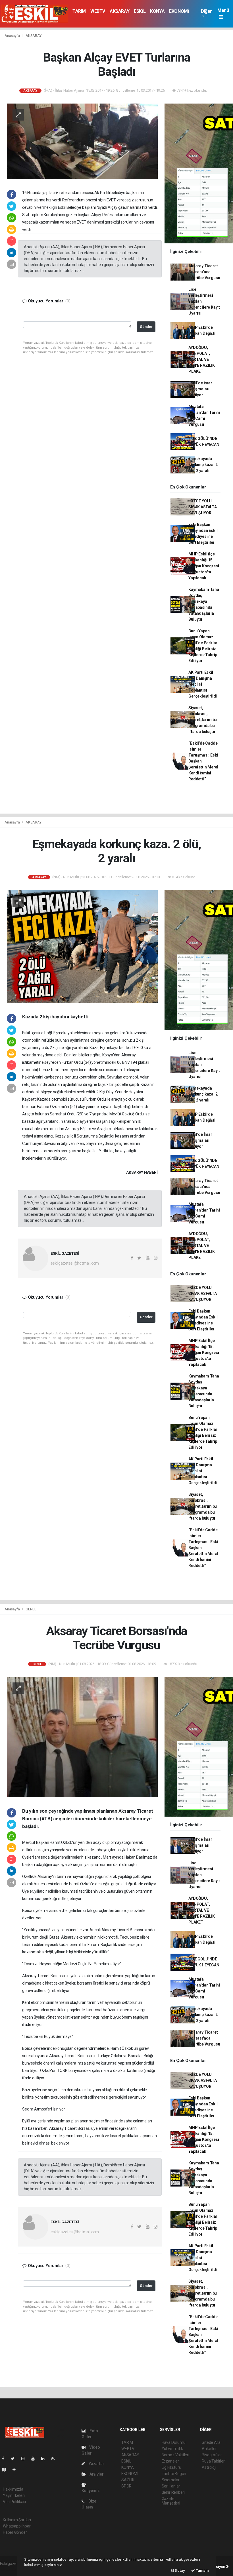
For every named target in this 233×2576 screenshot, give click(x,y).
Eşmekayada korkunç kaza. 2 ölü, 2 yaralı (203, 465)
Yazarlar (96, 2464)
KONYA (157, 11)
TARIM (79, 11)
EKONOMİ (179, 11)
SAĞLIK (128, 2480)
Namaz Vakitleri (175, 2455)
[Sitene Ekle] (16, 2470)
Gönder (146, 327)
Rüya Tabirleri (214, 2461)
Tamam (202, 2570)
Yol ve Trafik (172, 2449)
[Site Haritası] (6, 2470)
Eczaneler (170, 2461)
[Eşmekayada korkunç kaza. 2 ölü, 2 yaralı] (82, 946)
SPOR (126, 2486)
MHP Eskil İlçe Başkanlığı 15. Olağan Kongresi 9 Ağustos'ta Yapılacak (204, 566)
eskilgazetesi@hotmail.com (75, 1263)
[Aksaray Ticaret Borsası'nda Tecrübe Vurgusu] (82, 1737)
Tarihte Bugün (174, 2474)
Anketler (209, 2449)
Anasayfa (13, 36)
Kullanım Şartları (17, 2520)
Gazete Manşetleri (171, 2501)
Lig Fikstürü (171, 2467)
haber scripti (11, 2569)
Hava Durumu (174, 2442)
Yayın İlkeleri (14, 2495)
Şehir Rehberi (173, 2492)
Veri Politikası (14, 2502)
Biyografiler (212, 2455)
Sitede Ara (211, 2442)
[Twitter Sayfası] (15, 2459)
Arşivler (96, 2474)
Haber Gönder (15, 2532)
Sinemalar (171, 2480)
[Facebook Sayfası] (5, 2459)
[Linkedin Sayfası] (45, 2459)
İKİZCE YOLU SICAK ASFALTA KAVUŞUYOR (203, 507)
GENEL (31, 1609)
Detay (180, 2570)
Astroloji (209, 2467)
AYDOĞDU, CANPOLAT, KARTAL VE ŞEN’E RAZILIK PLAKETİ (202, 359)
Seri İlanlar (171, 2486)
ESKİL (140, 11)
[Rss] (55, 2459)
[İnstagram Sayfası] (25, 2459)
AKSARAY (119, 11)
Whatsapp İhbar (17, 2526)
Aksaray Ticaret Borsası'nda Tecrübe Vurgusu (204, 272)
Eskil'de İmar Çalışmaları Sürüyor (200, 389)
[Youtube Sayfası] (35, 2459)
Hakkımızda (13, 2489)
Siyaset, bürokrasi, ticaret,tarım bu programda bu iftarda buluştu (203, 720)
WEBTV (98, 11)
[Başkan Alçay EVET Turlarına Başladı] (82, 141)
